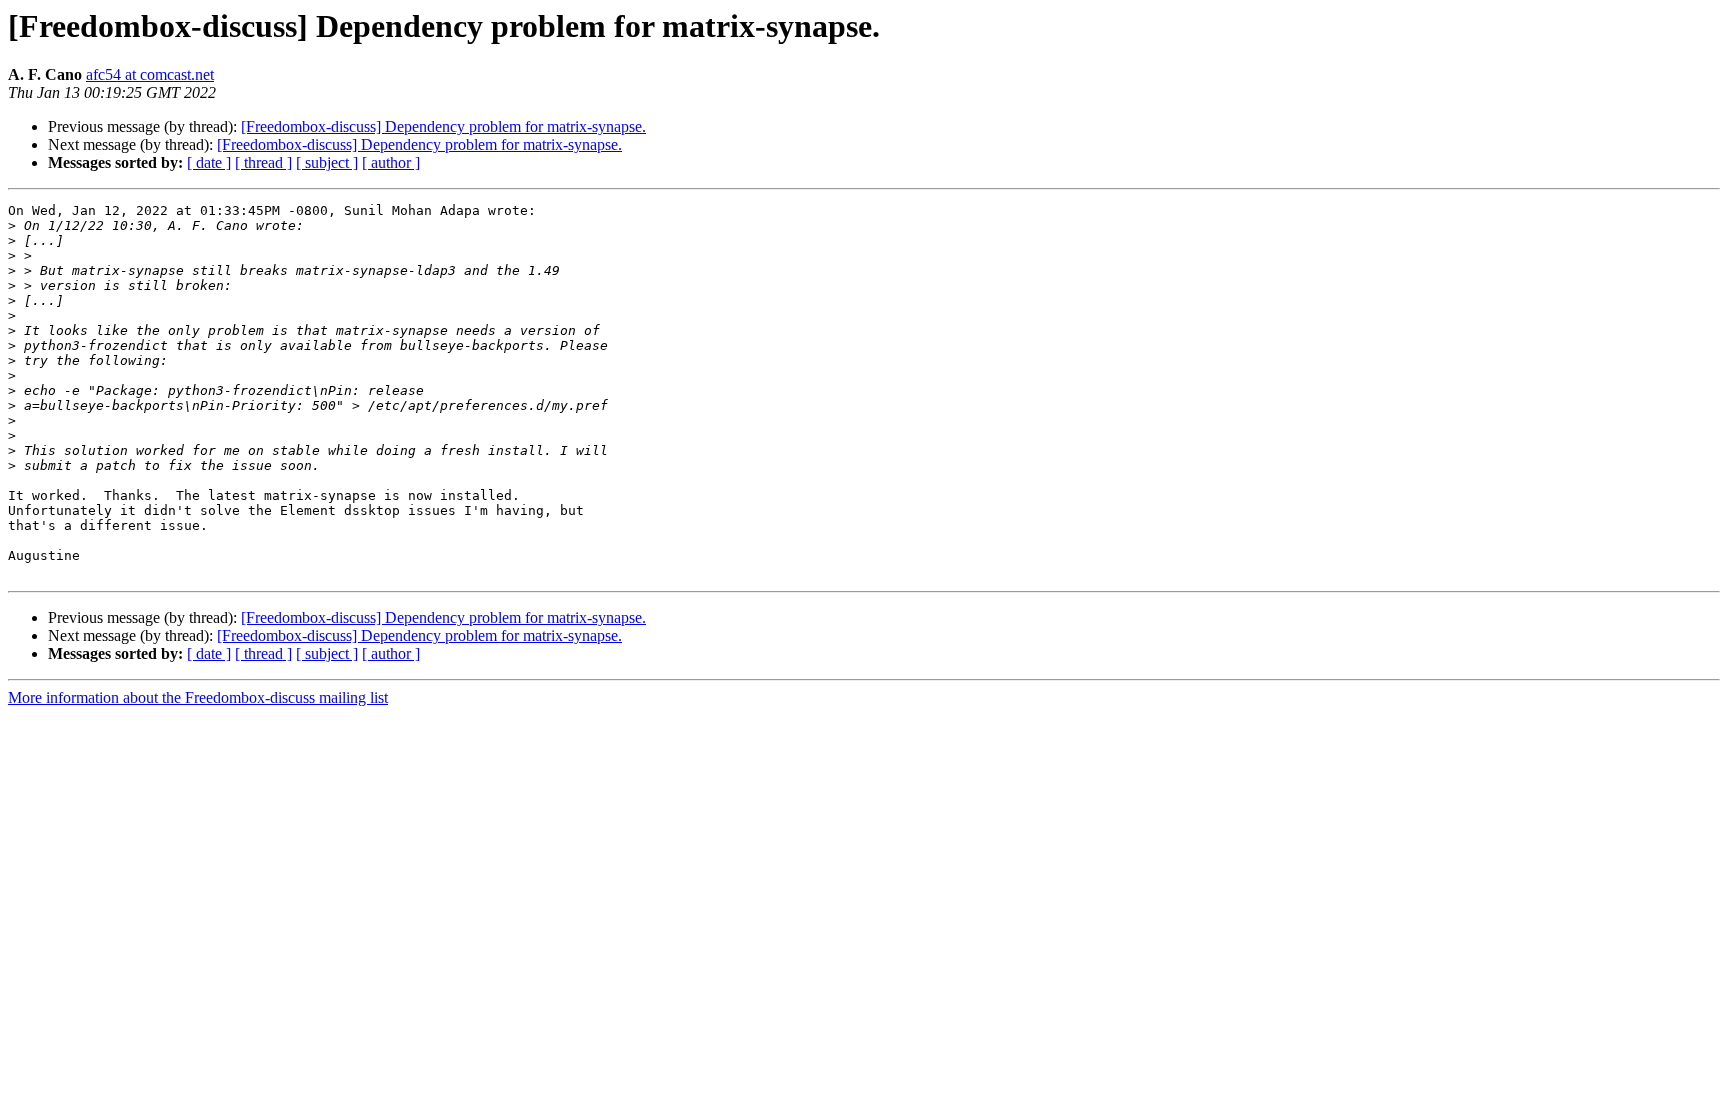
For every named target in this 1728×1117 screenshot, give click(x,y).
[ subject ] (327, 162)
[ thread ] (263, 162)
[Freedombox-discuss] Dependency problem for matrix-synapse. (443, 126)
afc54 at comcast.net (150, 74)
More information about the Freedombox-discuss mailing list (198, 697)
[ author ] (391, 162)
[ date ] (209, 162)
